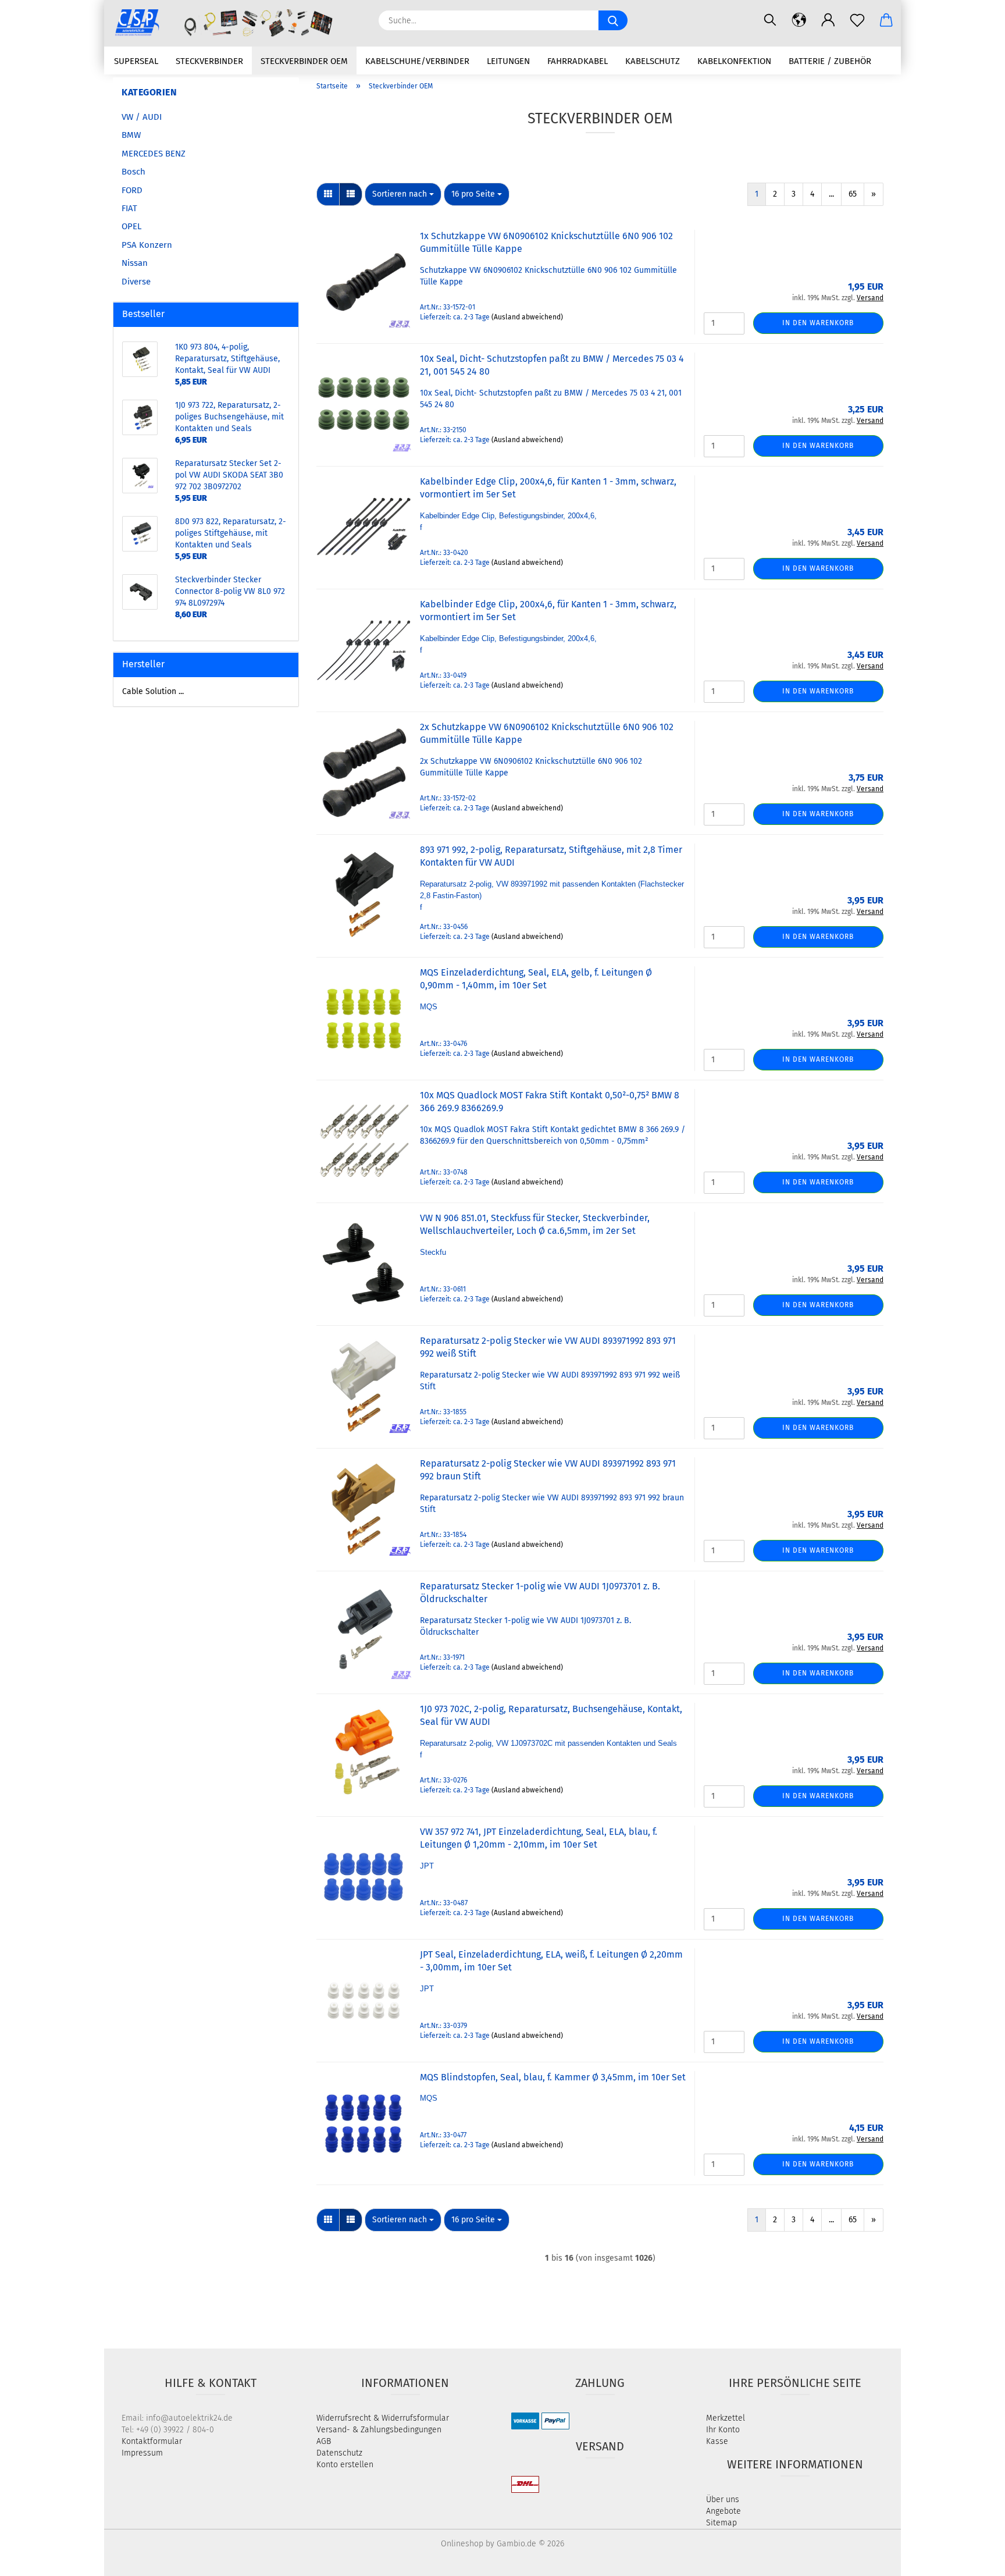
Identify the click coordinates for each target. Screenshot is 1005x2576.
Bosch (133, 172)
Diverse (136, 282)
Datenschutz (339, 2453)
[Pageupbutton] (973, 2559)
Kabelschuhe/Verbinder (417, 61)
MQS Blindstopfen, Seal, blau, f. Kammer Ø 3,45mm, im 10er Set (553, 2077)
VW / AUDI (142, 117)
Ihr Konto (723, 2430)
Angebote (724, 2511)
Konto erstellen (345, 2465)
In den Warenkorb (818, 323)
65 (853, 194)
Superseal (136, 61)
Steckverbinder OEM (304, 61)
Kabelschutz (653, 61)
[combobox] (403, 194)
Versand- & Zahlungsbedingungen (379, 2430)
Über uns (723, 2499)
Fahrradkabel (578, 61)
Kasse (717, 2441)
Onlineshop (462, 2544)
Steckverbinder (209, 61)
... (831, 194)
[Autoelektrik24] (237, 23)
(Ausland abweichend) (527, 317)
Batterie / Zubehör (830, 61)
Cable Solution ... (153, 691)
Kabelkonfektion (734, 61)
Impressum (142, 2453)
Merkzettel (726, 2418)
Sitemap (721, 2523)
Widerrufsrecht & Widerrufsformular (383, 2418)
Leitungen (508, 61)
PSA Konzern (147, 245)
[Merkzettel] (857, 20)
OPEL (131, 226)
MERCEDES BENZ (154, 154)
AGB (324, 2441)
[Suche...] (613, 20)
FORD (132, 190)
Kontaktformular (152, 2441)
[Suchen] (770, 20)
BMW (131, 135)
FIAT (129, 208)
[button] (799, 20)
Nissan (135, 263)
